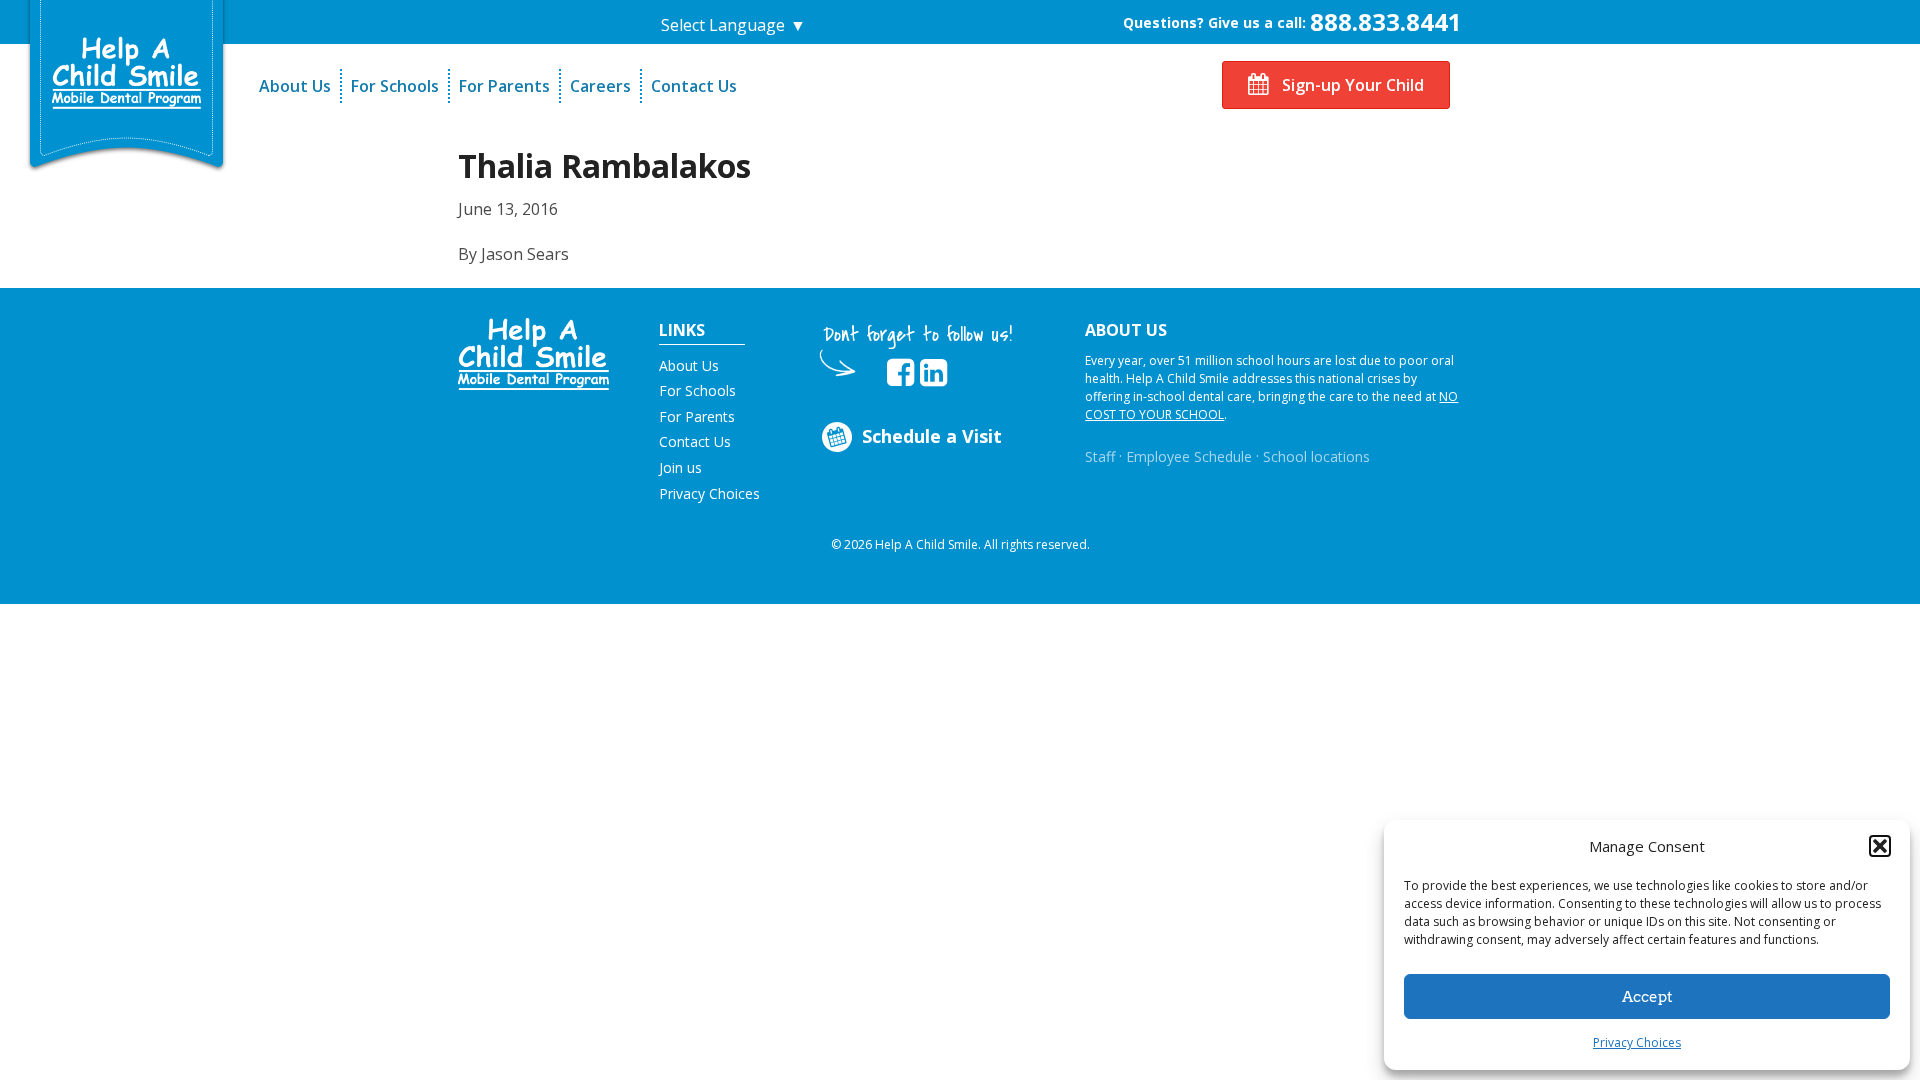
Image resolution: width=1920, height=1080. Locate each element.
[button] (1880, 846)
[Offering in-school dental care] (127, 73)
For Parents (504, 86)
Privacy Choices (1637, 1042)
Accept (1647, 997)
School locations (1316, 456)
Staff (1100, 456)
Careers (600, 86)
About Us (295, 86)
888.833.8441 (1386, 21)
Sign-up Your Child (1351, 85)
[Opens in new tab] (900, 373)
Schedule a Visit (932, 436)
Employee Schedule (1189, 456)
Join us (680, 467)
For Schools (395, 86)
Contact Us (694, 86)
